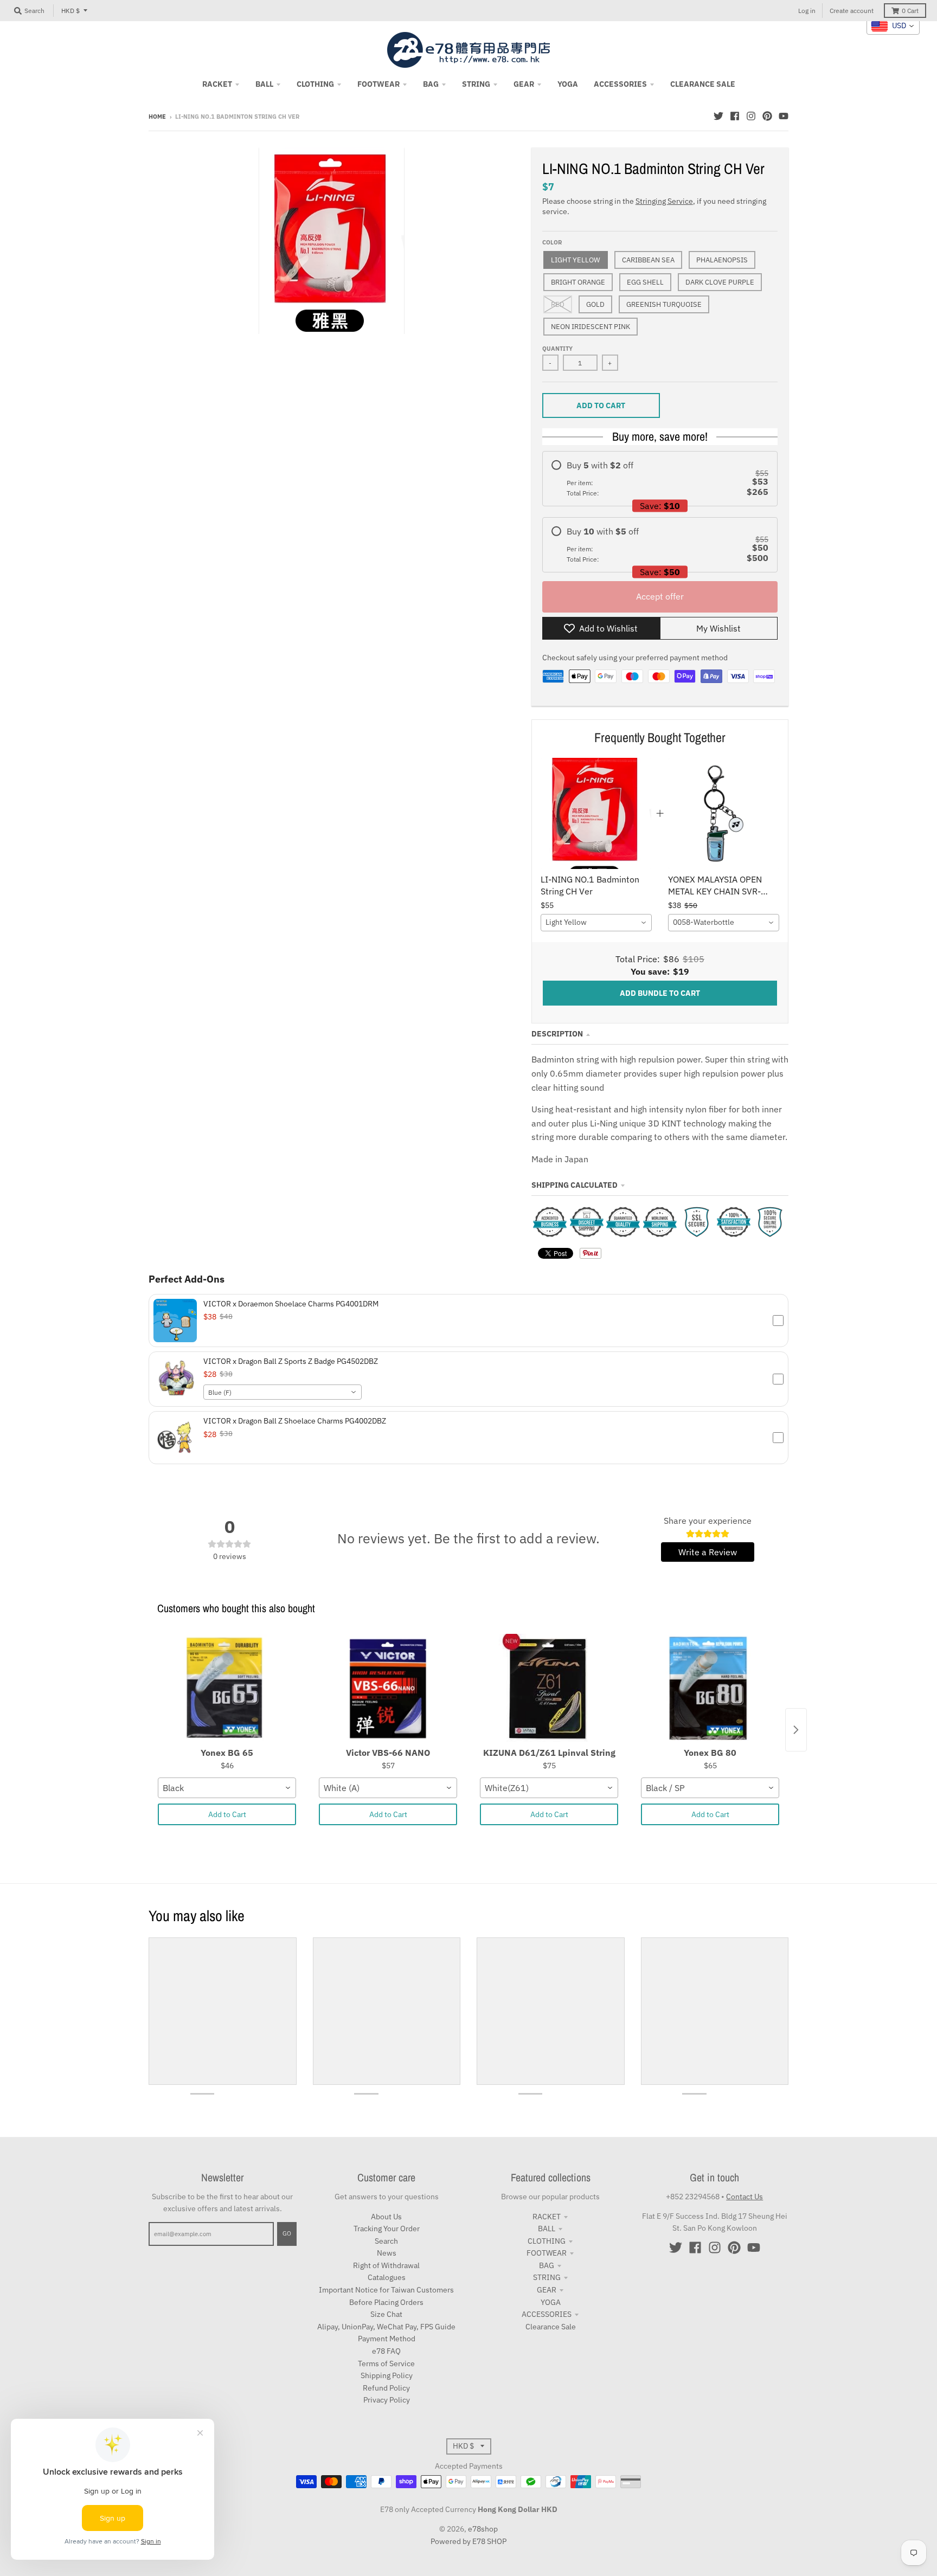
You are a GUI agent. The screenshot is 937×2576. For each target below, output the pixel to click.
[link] (596, 813)
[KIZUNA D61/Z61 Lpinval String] (549, 1688)
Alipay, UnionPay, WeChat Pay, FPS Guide (386, 2327)
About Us (386, 2217)
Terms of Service (386, 2364)
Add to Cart (227, 1814)
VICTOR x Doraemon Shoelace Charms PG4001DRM (291, 1304)
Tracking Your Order (387, 2229)
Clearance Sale (551, 2327)
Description (557, 1034)
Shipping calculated (575, 1185)
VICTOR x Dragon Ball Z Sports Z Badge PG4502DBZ (291, 1361)
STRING (547, 2277)
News (387, 2253)
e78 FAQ (386, 2351)
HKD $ (70, 11)
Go (287, 2233)
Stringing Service (664, 201)
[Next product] (796, 1730)
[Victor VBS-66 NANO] (388, 1688)
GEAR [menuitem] (524, 84)
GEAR (547, 2290)
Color (552, 242)
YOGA (551, 2302)
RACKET (547, 2217)
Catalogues (387, 2277)
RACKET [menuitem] (217, 84)
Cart (910, 11)
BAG (547, 2265)
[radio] (660, 479)
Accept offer (660, 596)
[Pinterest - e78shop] (767, 116)
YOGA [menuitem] (568, 84)
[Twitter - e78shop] (718, 116)
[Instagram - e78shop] (751, 116)
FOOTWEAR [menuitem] (378, 84)
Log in (807, 11)
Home (157, 117)
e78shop (483, 2529)
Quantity (557, 349)
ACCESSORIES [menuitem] (620, 84)
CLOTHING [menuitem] (315, 84)
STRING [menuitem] (476, 84)
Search (386, 2241)
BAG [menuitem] (431, 84)
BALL (547, 2229)
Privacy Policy (387, 2400)
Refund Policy (386, 2388)
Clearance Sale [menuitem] (703, 84)
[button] (468, 1321)
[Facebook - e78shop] (735, 116)
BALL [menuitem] (264, 84)
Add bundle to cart (660, 993)
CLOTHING (547, 2241)
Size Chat (386, 2314)
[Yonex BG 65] (227, 1688)
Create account (852, 11)
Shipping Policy (387, 2375)
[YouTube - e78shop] (784, 116)
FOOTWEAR (547, 2253)
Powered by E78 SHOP (468, 2541)
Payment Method (387, 2339)
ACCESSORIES (547, 2314)
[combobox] (596, 923)
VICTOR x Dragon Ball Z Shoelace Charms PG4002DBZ (295, 1421)
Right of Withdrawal (386, 2265)
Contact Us (745, 2197)
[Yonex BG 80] (710, 1688)
